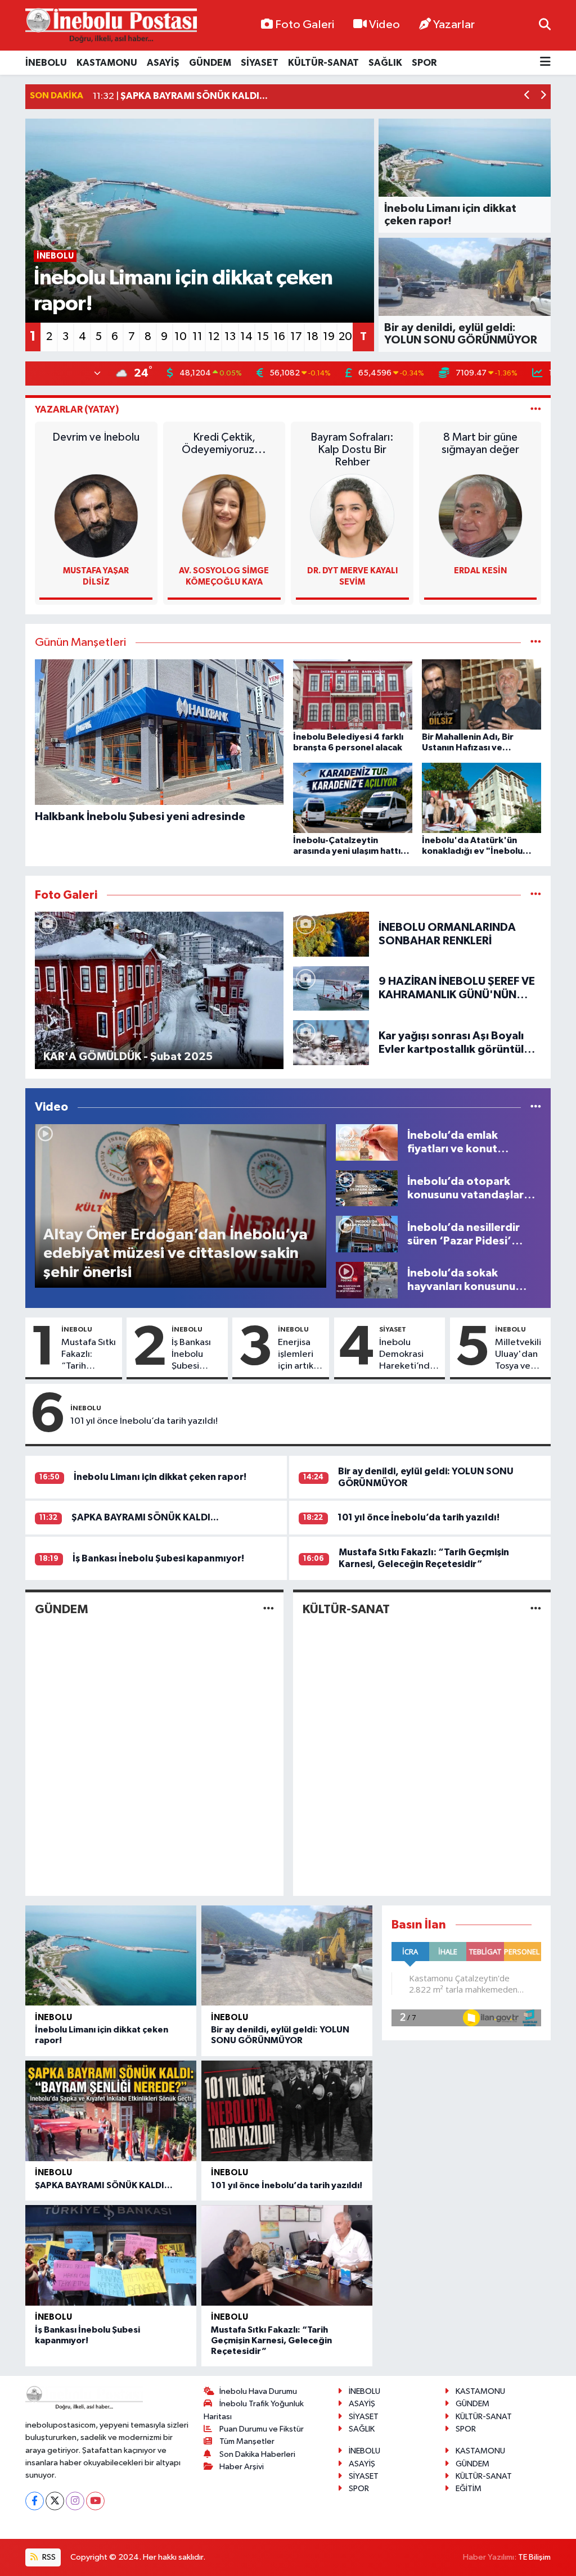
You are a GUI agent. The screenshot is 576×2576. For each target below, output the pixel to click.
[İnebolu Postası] (111, 26)
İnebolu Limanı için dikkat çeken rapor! (160, 1477)
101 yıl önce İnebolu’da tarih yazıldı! (144, 1421)
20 (345, 337)
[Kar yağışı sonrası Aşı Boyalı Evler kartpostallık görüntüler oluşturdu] (331, 1042)
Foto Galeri (305, 25)
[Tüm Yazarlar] (536, 409)
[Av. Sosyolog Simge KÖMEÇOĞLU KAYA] (224, 516)
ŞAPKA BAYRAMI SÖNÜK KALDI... (145, 1517)
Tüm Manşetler (247, 2441)
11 (197, 337)
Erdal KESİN (480, 571)
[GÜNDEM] (269, 1609)
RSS (48, 2557)
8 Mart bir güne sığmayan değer (480, 443)
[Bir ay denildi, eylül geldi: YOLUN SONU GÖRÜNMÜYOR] (287, 1955)
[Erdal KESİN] (480, 516)
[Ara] (545, 25)
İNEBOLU (46, 63)
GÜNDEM (210, 63)
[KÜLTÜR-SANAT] (536, 1609)
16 (279, 337)
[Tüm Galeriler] (536, 895)
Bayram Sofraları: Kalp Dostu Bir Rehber (352, 450)
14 (246, 337)
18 (312, 337)
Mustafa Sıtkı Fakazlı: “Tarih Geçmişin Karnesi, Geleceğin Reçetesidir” (89, 1355)
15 (263, 337)
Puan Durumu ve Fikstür (262, 2429)
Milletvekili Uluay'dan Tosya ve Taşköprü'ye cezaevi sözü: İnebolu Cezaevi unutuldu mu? (521, 1355)
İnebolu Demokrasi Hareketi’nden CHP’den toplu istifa (410, 1355)
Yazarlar (454, 25)
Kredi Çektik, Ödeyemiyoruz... (224, 443)
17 (296, 337)
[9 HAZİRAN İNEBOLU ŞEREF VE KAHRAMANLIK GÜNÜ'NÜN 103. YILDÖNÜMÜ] (331, 988)
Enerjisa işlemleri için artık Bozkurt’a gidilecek (298, 1355)
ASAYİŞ (163, 63)
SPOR (424, 63)
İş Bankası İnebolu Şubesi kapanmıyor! (197, 1355)
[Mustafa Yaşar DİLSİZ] (96, 516)
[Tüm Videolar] (536, 1107)
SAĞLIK (385, 63)
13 (230, 337)
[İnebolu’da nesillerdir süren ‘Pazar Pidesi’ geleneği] (367, 1234)
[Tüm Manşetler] (536, 643)
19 (329, 337)
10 (181, 337)
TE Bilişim (534, 2557)
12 (214, 337)
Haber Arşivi (242, 2467)
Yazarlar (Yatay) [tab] (77, 409)
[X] (55, 2501)
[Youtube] (95, 2501)
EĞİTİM (469, 2489)
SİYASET (260, 63)
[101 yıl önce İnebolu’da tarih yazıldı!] (287, 2111)
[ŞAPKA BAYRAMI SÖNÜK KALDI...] (111, 2111)
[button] (527, 96)
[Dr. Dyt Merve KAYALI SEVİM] (352, 516)
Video (384, 25)
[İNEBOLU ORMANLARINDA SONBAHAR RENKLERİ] (331, 934)
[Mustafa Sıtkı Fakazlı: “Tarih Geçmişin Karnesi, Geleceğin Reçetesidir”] (287, 2255)
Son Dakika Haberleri (257, 2454)
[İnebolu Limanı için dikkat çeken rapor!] (111, 1955)
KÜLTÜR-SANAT (323, 63)
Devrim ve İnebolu (96, 437)
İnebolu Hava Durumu (258, 2391)
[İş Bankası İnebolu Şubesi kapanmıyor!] (111, 2255)
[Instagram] (75, 2501)
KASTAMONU (107, 63)
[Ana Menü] (545, 63)
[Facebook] (35, 2501)
